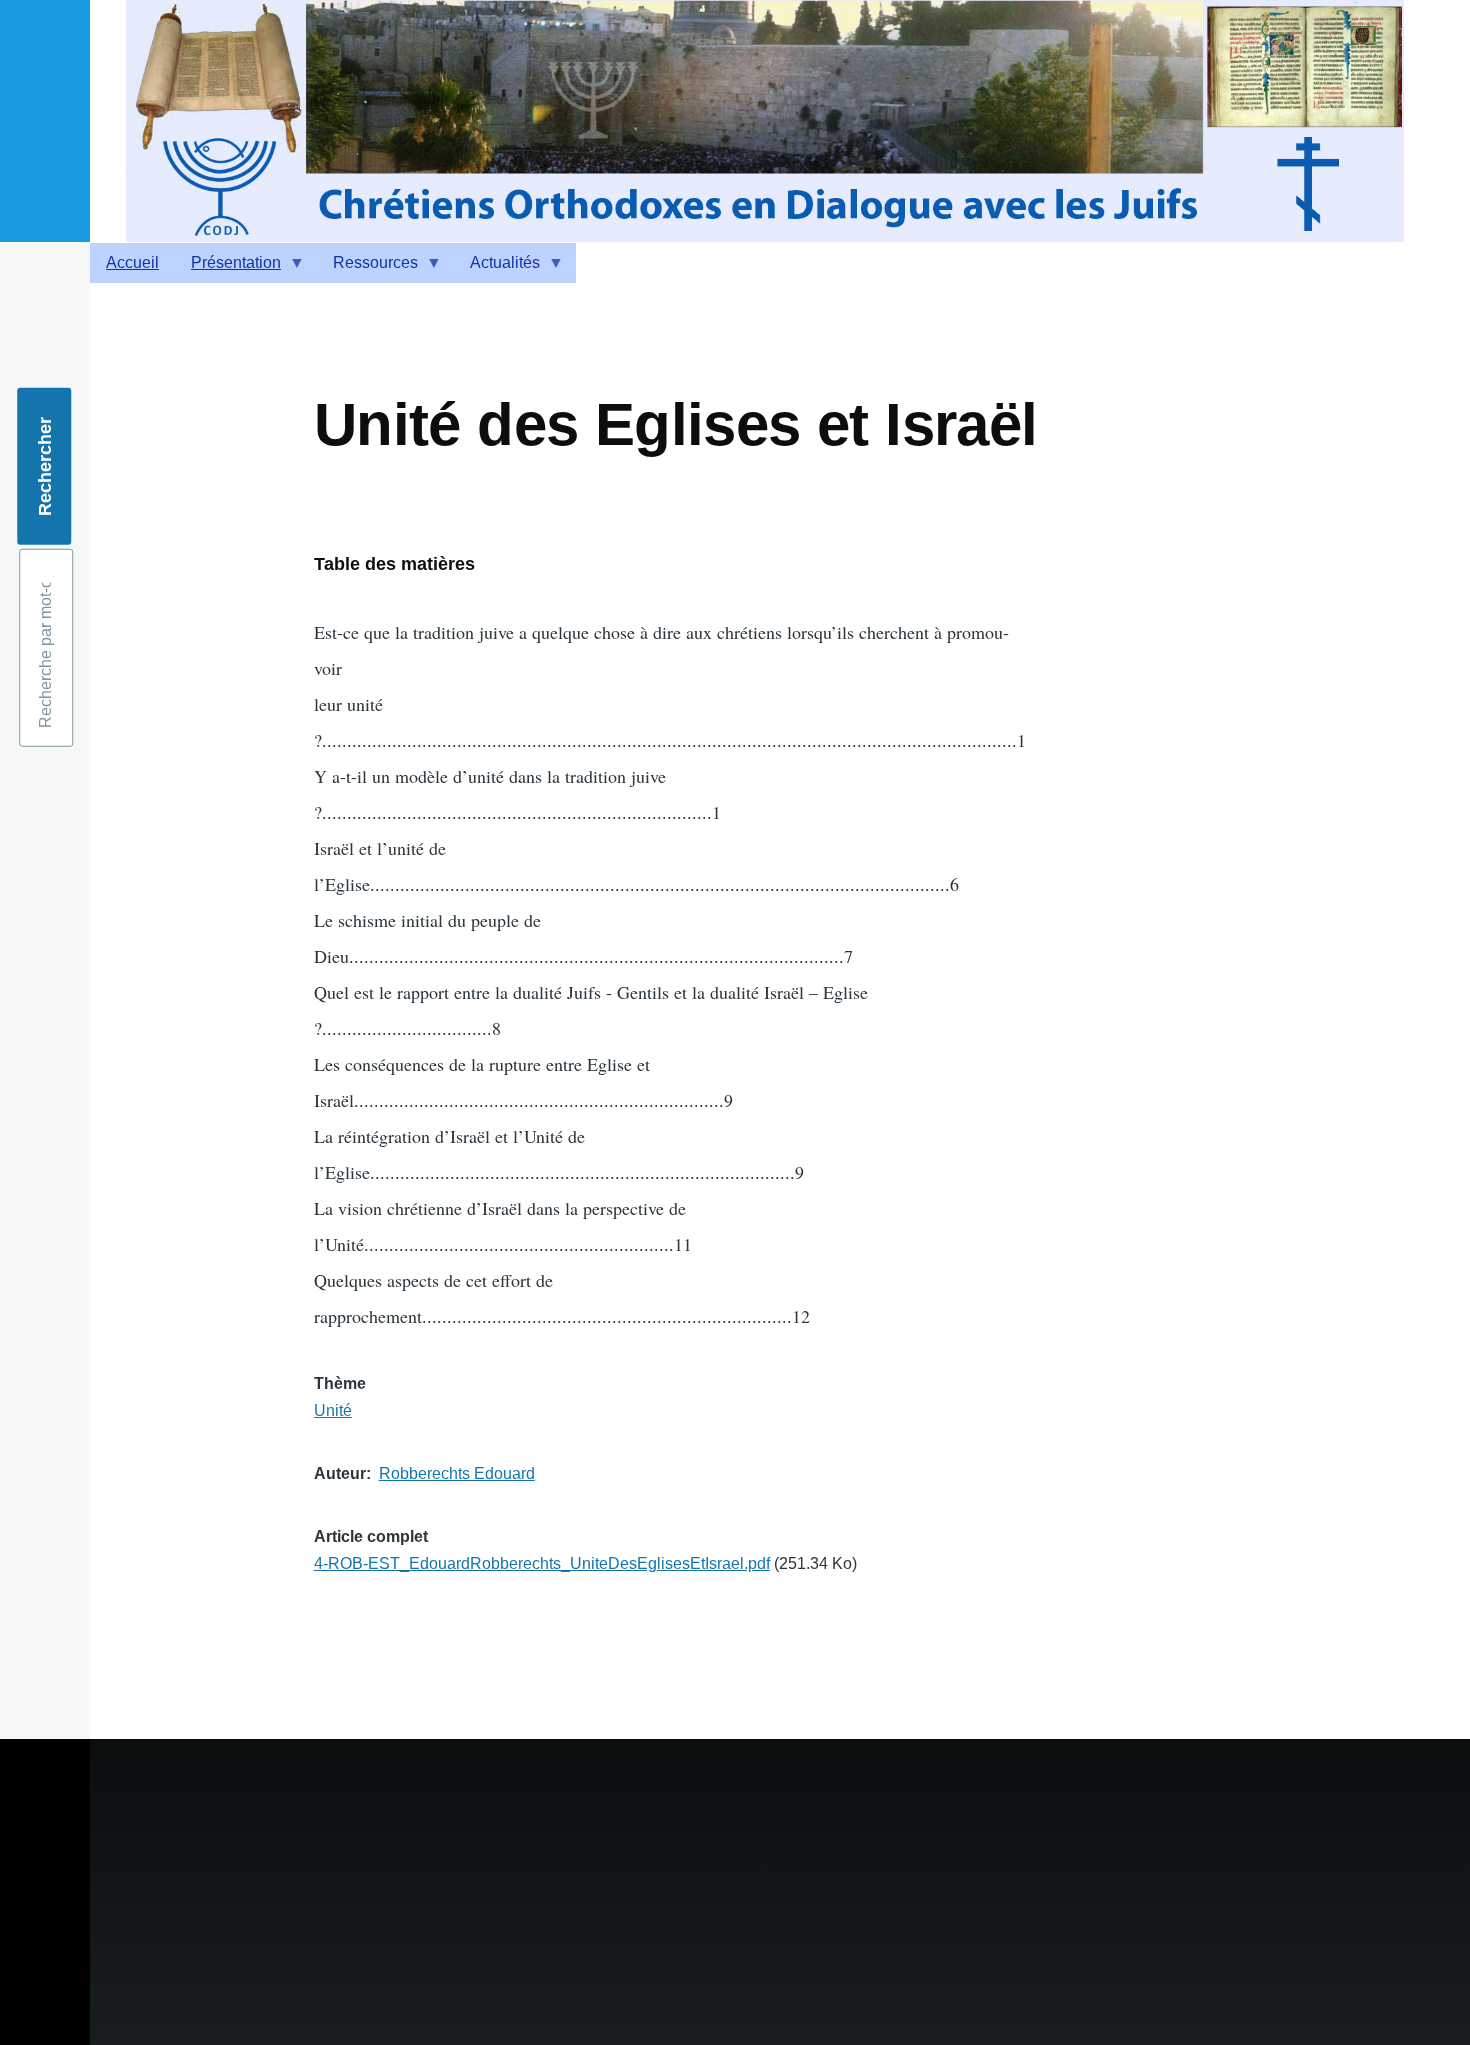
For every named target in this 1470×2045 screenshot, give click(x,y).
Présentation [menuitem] (228, 268)
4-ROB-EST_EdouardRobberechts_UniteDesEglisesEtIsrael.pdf (542, 1563)
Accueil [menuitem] (132, 262)
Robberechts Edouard (457, 1473)
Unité (333, 1410)
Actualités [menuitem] (497, 268)
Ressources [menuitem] (367, 268)
